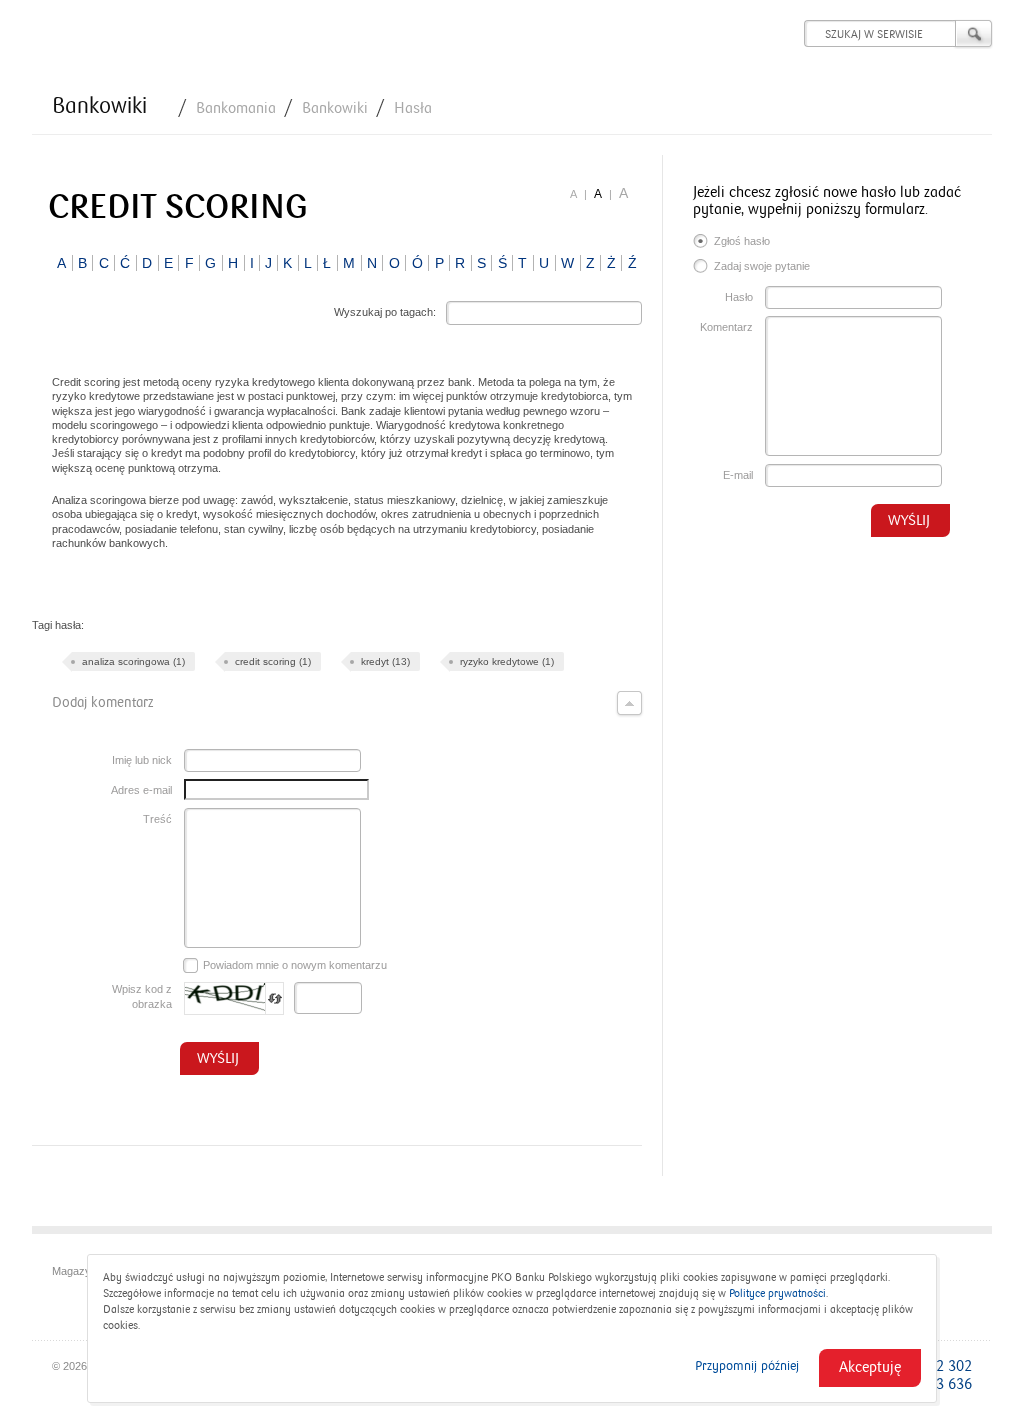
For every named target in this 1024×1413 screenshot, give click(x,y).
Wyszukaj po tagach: (385, 312)
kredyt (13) (385, 661)
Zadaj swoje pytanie (762, 266)
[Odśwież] (275, 998)
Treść (157, 819)
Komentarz (726, 327)
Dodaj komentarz (102, 702)
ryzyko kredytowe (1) (507, 661)
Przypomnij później (747, 1366)
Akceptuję (870, 1367)
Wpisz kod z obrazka (142, 996)
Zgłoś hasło (742, 241)
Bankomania (236, 108)
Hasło (739, 297)
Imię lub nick (142, 760)
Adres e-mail (141, 790)
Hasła (413, 108)
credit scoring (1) (273, 661)
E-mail (738, 475)
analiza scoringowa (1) (133, 661)
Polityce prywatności (777, 1293)
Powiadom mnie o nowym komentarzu (295, 965)
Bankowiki (99, 106)
